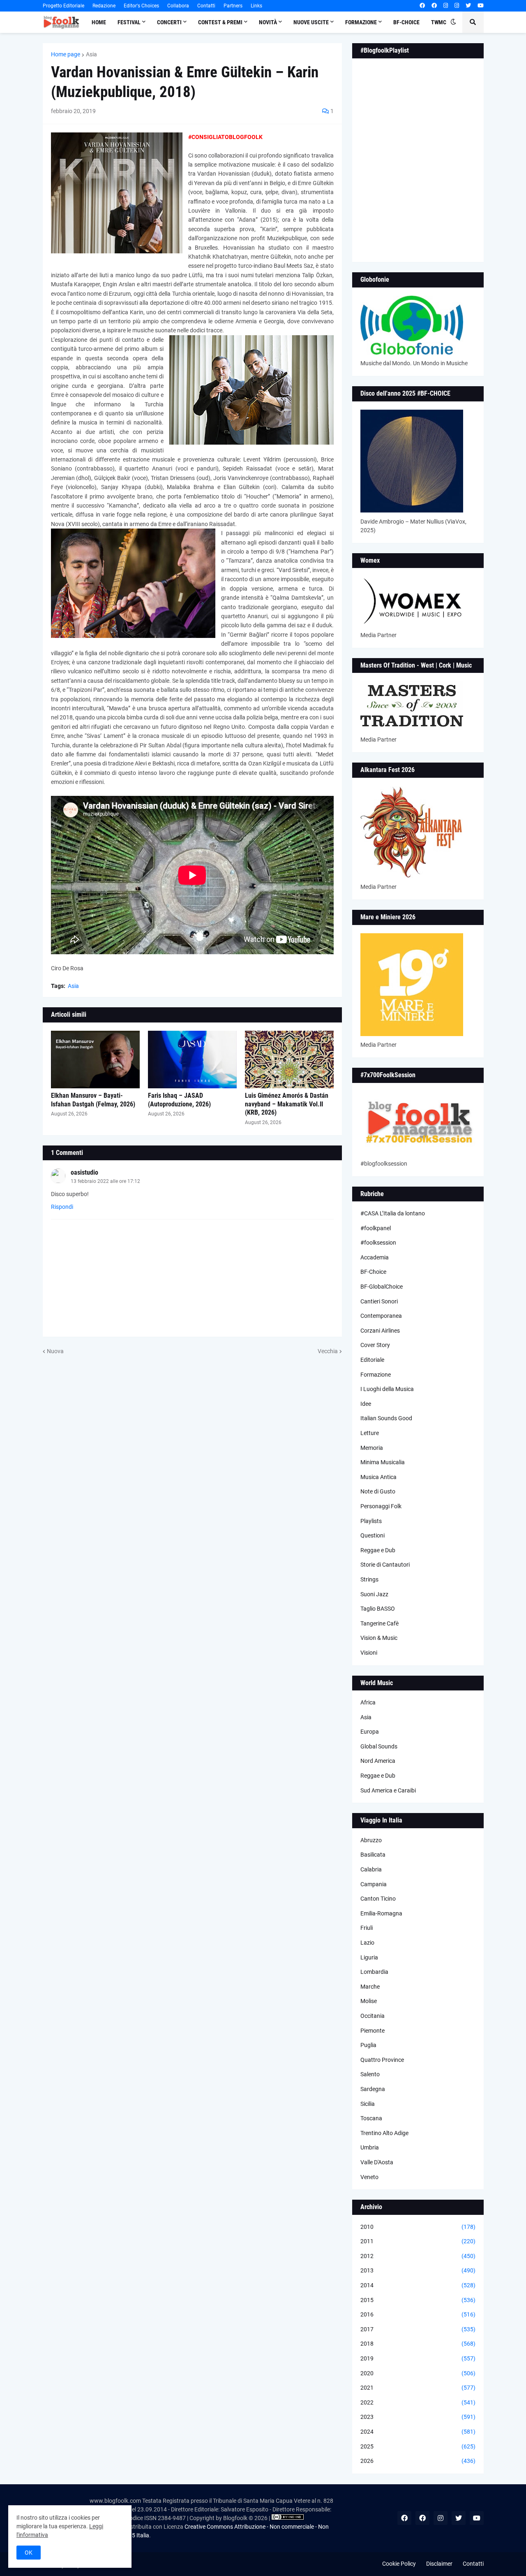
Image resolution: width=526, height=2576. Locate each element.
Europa (370, 1732)
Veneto (369, 2177)
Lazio (367, 1943)
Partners (233, 6)
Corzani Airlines (380, 1331)
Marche (370, 1987)
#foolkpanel (376, 1228)
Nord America (378, 1761)
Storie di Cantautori (385, 1565)
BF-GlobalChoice (382, 1287)
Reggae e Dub (378, 1550)
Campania (374, 1884)
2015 (418, 2300)
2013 (418, 2270)
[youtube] (481, 6)
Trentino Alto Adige (384, 2133)
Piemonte (373, 2031)
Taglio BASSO (378, 1609)
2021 (418, 2388)
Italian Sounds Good (386, 1418)
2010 (418, 2227)
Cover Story (375, 1345)
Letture (370, 1433)
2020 (418, 2373)
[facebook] (422, 6)
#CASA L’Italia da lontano (393, 1213)
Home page (66, 54)
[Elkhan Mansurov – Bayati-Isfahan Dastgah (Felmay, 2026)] (95, 1060)
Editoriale (372, 1360)
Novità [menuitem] (268, 22)
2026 (418, 2461)
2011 (418, 2241)
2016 (418, 2314)
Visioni (369, 1653)
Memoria (372, 1448)
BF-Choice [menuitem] (406, 22)
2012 (418, 2256)
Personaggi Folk (381, 1506)
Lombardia (374, 1972)
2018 (418, 2344)
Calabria (371, 1869)
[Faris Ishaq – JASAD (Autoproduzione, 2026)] (192, 1060)
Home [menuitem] (99, 22)
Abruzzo (371, 1840)
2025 (418, 2446)
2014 (418, 2285)
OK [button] (29, 2553)
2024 (418, 2432)
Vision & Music (379, 1638)
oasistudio (84, 1172)
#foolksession (378, 1243)
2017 (418, 2329)
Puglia (368, 2045)
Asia (91, 54)
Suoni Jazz (374, 1594)
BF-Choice (373, 1272)
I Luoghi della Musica (387, 1389)
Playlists (371, 1521)
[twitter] (468, 6)
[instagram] (446, 6)
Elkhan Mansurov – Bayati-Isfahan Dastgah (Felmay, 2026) (93, 1100)
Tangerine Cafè (380, 1623)
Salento (370, 2074)
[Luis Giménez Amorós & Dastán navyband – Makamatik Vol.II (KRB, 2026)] (289, 1060)
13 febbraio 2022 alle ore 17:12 (105, 1181)
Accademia (375, 1257)
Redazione (104, 6)
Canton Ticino (378, 1899)
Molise (369, 2001)
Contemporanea (381, 1316)
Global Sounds (379, 1746)
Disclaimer (439, 2564)
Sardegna (373, 2089)
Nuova (55, 1351)
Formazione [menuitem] (361, 22)
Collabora (178, 6)
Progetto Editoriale (63, 6)
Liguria (369, 1957)
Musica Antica (378, 1477)
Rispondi (62, 1207)
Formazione (376, 1375)
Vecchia (328, 1351)
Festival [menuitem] (129, 22)
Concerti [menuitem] (169, 22)
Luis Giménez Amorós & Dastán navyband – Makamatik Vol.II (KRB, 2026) (287, 1104)
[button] (453, 22)
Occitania (373, 2016)
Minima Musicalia (383, 1462)
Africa (368, 1702)
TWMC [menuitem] (439, 22)
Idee (366, 1404)
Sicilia (368, 2104)
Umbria (370, 2147)
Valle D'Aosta (377, 2162)
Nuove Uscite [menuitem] (311, 22)
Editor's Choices (141, 6)
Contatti (206, 6)
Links (256, 6)
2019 (418, 2358)
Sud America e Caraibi (388, 1790)
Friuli (367, 1928)
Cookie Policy (399, 2564)
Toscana (371, 2118)
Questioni (373, 1535)
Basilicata (373, 1855)
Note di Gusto (378, 1491)
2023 (418, 2417)
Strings (369, 1579)
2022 (418, 2402)
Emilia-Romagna (381, 1913)
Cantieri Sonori (379, 1301)
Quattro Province (382, 2060)
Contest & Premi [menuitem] (220, 22)
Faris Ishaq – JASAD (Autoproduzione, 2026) (179, 1100)
